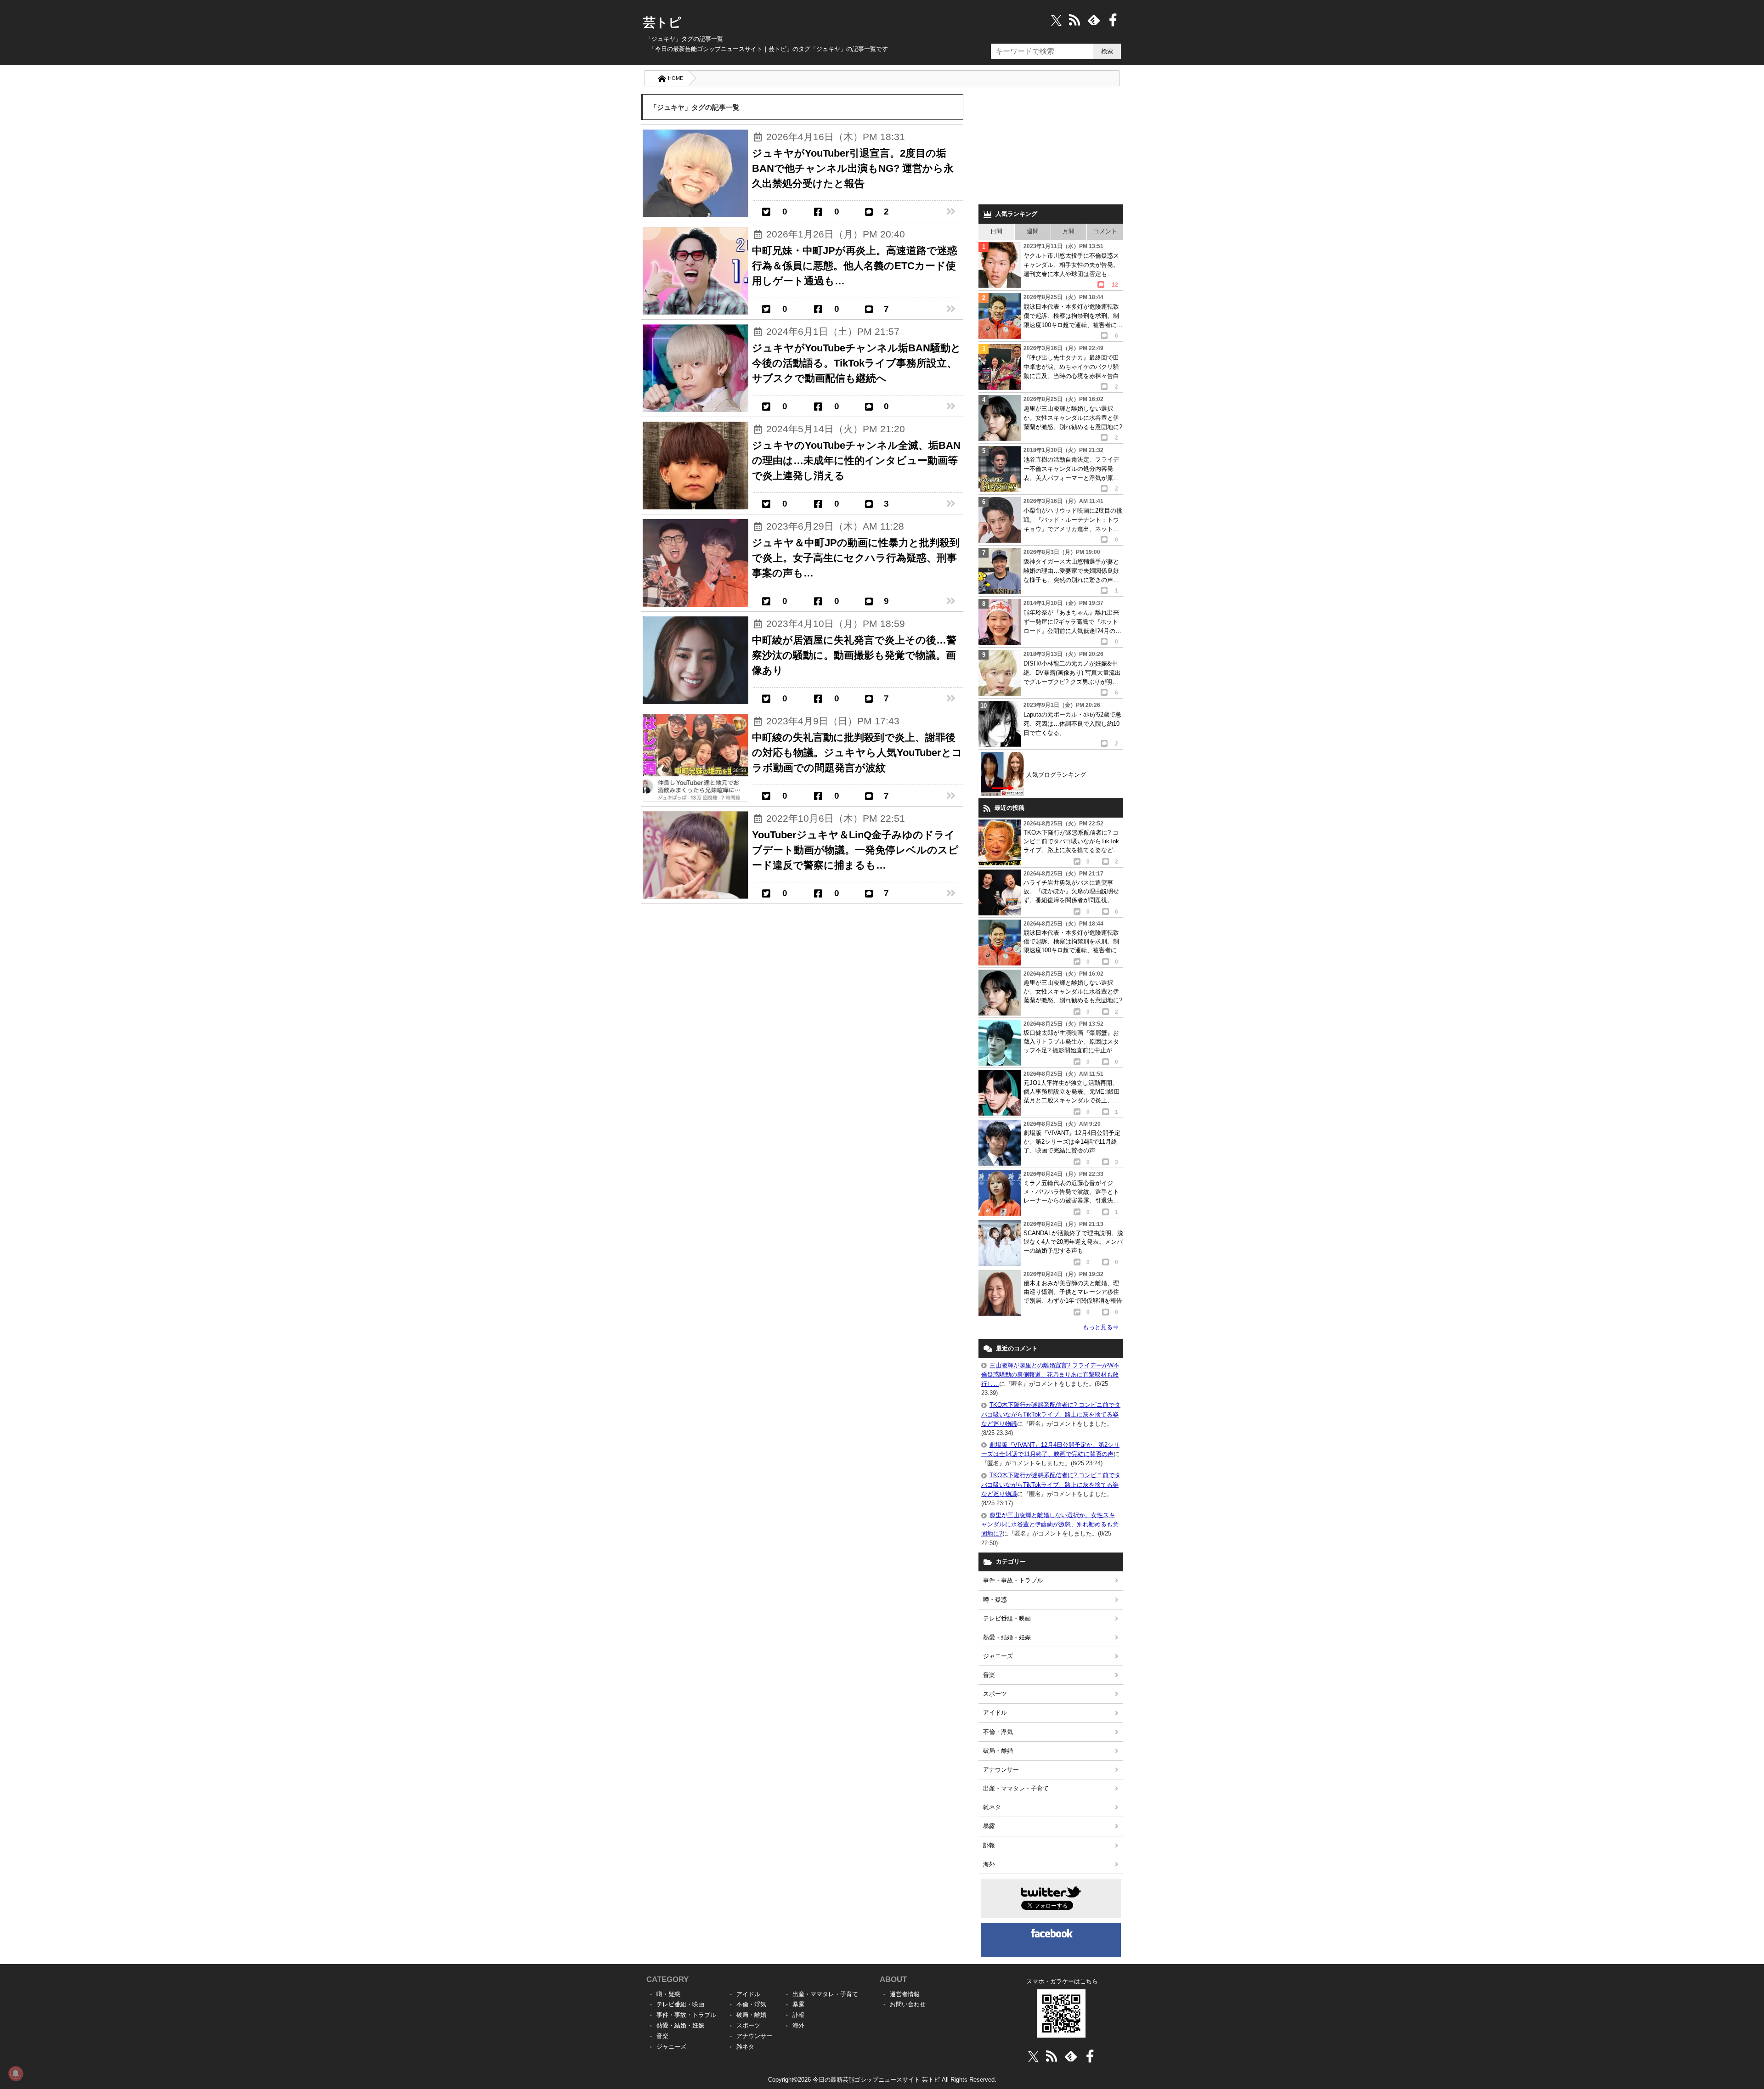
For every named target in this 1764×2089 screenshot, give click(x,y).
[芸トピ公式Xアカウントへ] (1033, 2056)
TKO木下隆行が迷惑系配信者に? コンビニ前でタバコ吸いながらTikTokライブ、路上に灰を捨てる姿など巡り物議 (1051, 1414)
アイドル (995, 1713)
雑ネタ (992, 1807)
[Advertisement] (1051, 147)
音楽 (989, 1675)
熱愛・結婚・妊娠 (1007, 1637)
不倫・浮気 (998, 1732)
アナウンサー (1001, 1770)
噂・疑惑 (995, 1600)
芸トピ (662, 23)
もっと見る (1101, 1327)
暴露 (989, 1826)
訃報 (989, 1845)
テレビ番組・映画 (1007, 1618)
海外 (989, 1864)
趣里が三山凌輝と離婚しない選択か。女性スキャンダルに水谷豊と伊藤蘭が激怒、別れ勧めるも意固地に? (1050, 1524)
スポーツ (995, 1694)
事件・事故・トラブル (1013, 1580)
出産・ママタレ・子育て (1016, 1788)
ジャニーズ (998, 1656)
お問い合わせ (908, 2004)
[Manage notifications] (16, 2073)
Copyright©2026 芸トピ (882, 2080)
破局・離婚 (998, 1751)
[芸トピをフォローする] (1056, 20)
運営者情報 (905, 1994)
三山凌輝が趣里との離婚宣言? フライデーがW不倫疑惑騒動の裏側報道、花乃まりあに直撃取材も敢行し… (1050, 1375)
